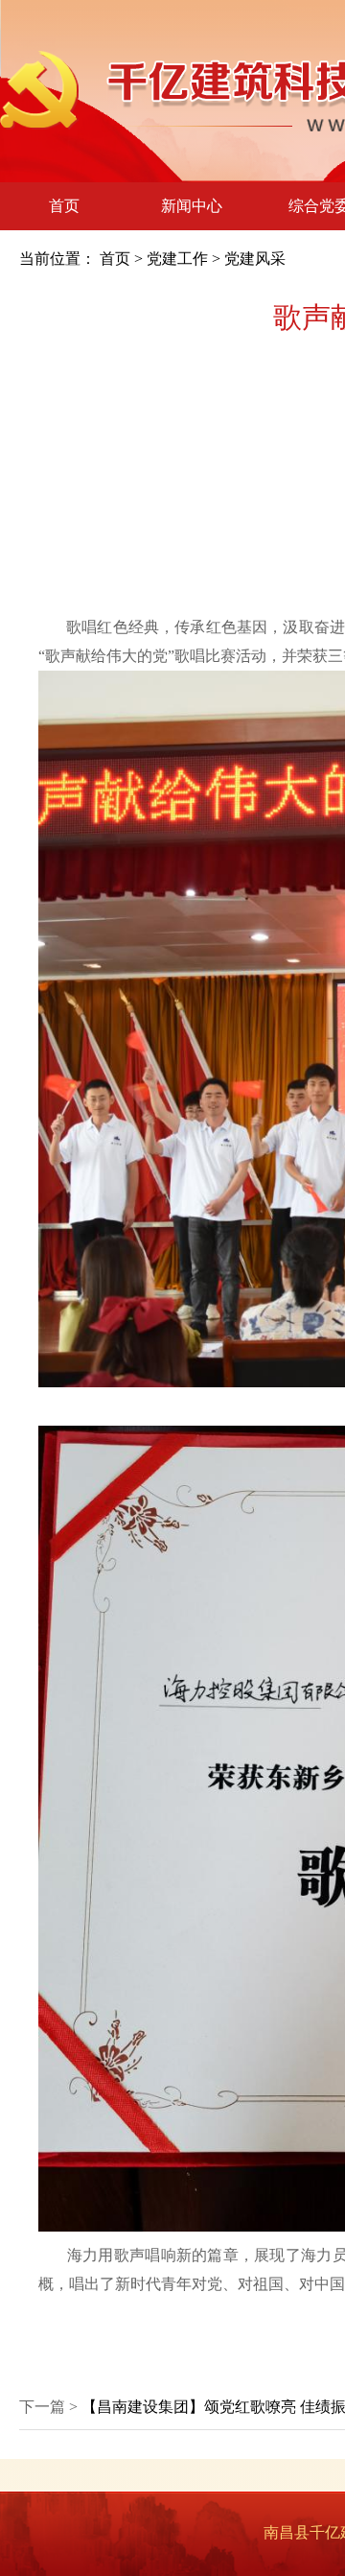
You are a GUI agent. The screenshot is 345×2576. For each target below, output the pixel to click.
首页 (64, 206)
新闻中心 (192, 206)
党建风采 (255, 259)
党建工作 (177, 259)
